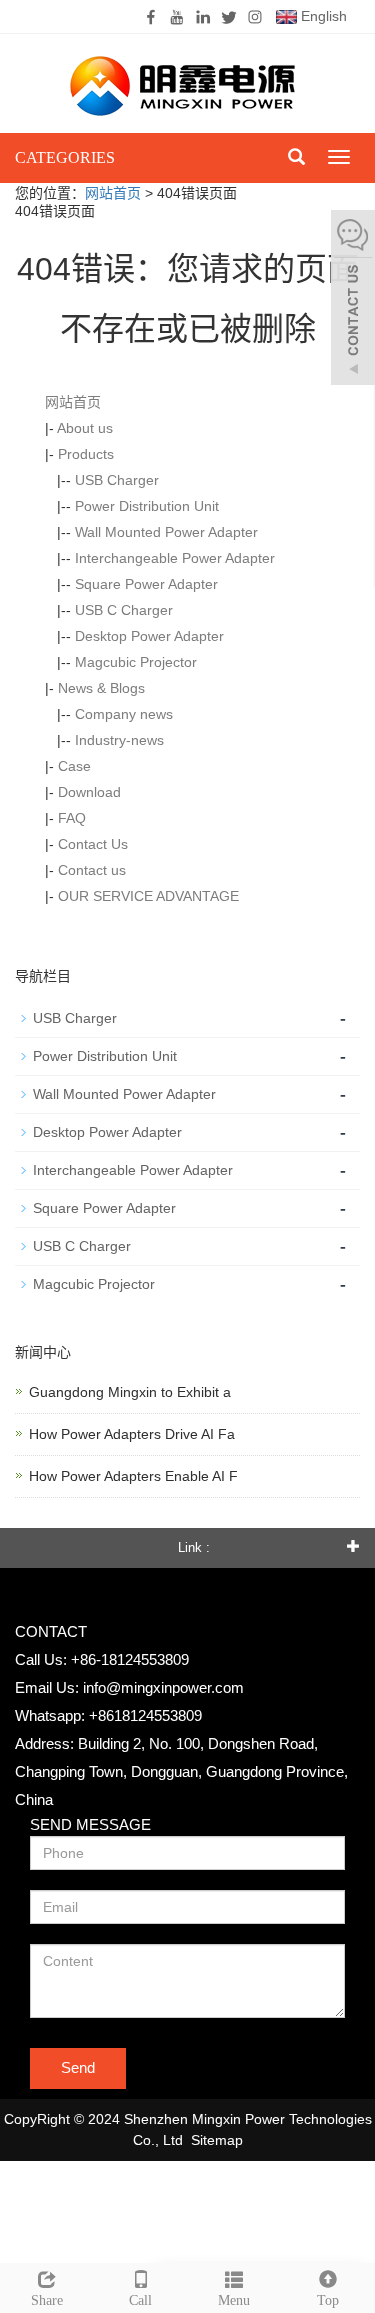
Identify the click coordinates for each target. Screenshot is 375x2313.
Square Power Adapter (146, 584)
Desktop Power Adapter (149, 636)
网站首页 (113, 193)
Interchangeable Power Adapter (175, 558)
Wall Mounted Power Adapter (166, 532)
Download (89, 792)
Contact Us (93, 844)
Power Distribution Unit (147, 506)
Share (47, 2300)
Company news (124, 714)
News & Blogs (101, 688)
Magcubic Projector (136, 662)
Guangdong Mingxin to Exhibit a (130, 1392)
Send (78, 2067)
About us (85, 428)
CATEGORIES (65, 157)
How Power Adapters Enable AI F (133, 1476)
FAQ (72, 818)
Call (140, 2300)
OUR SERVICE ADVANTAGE (148, 896)
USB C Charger (124, 610)
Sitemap (217, 2140)
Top (328, 2300)
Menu (234, 2300)
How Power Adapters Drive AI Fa (132, 1434)
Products (86, 454)
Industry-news (119, 740)
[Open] (353, 300)
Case (74, 766)
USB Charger (117, 480)
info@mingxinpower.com (163, 1687)
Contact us (92, 870)
